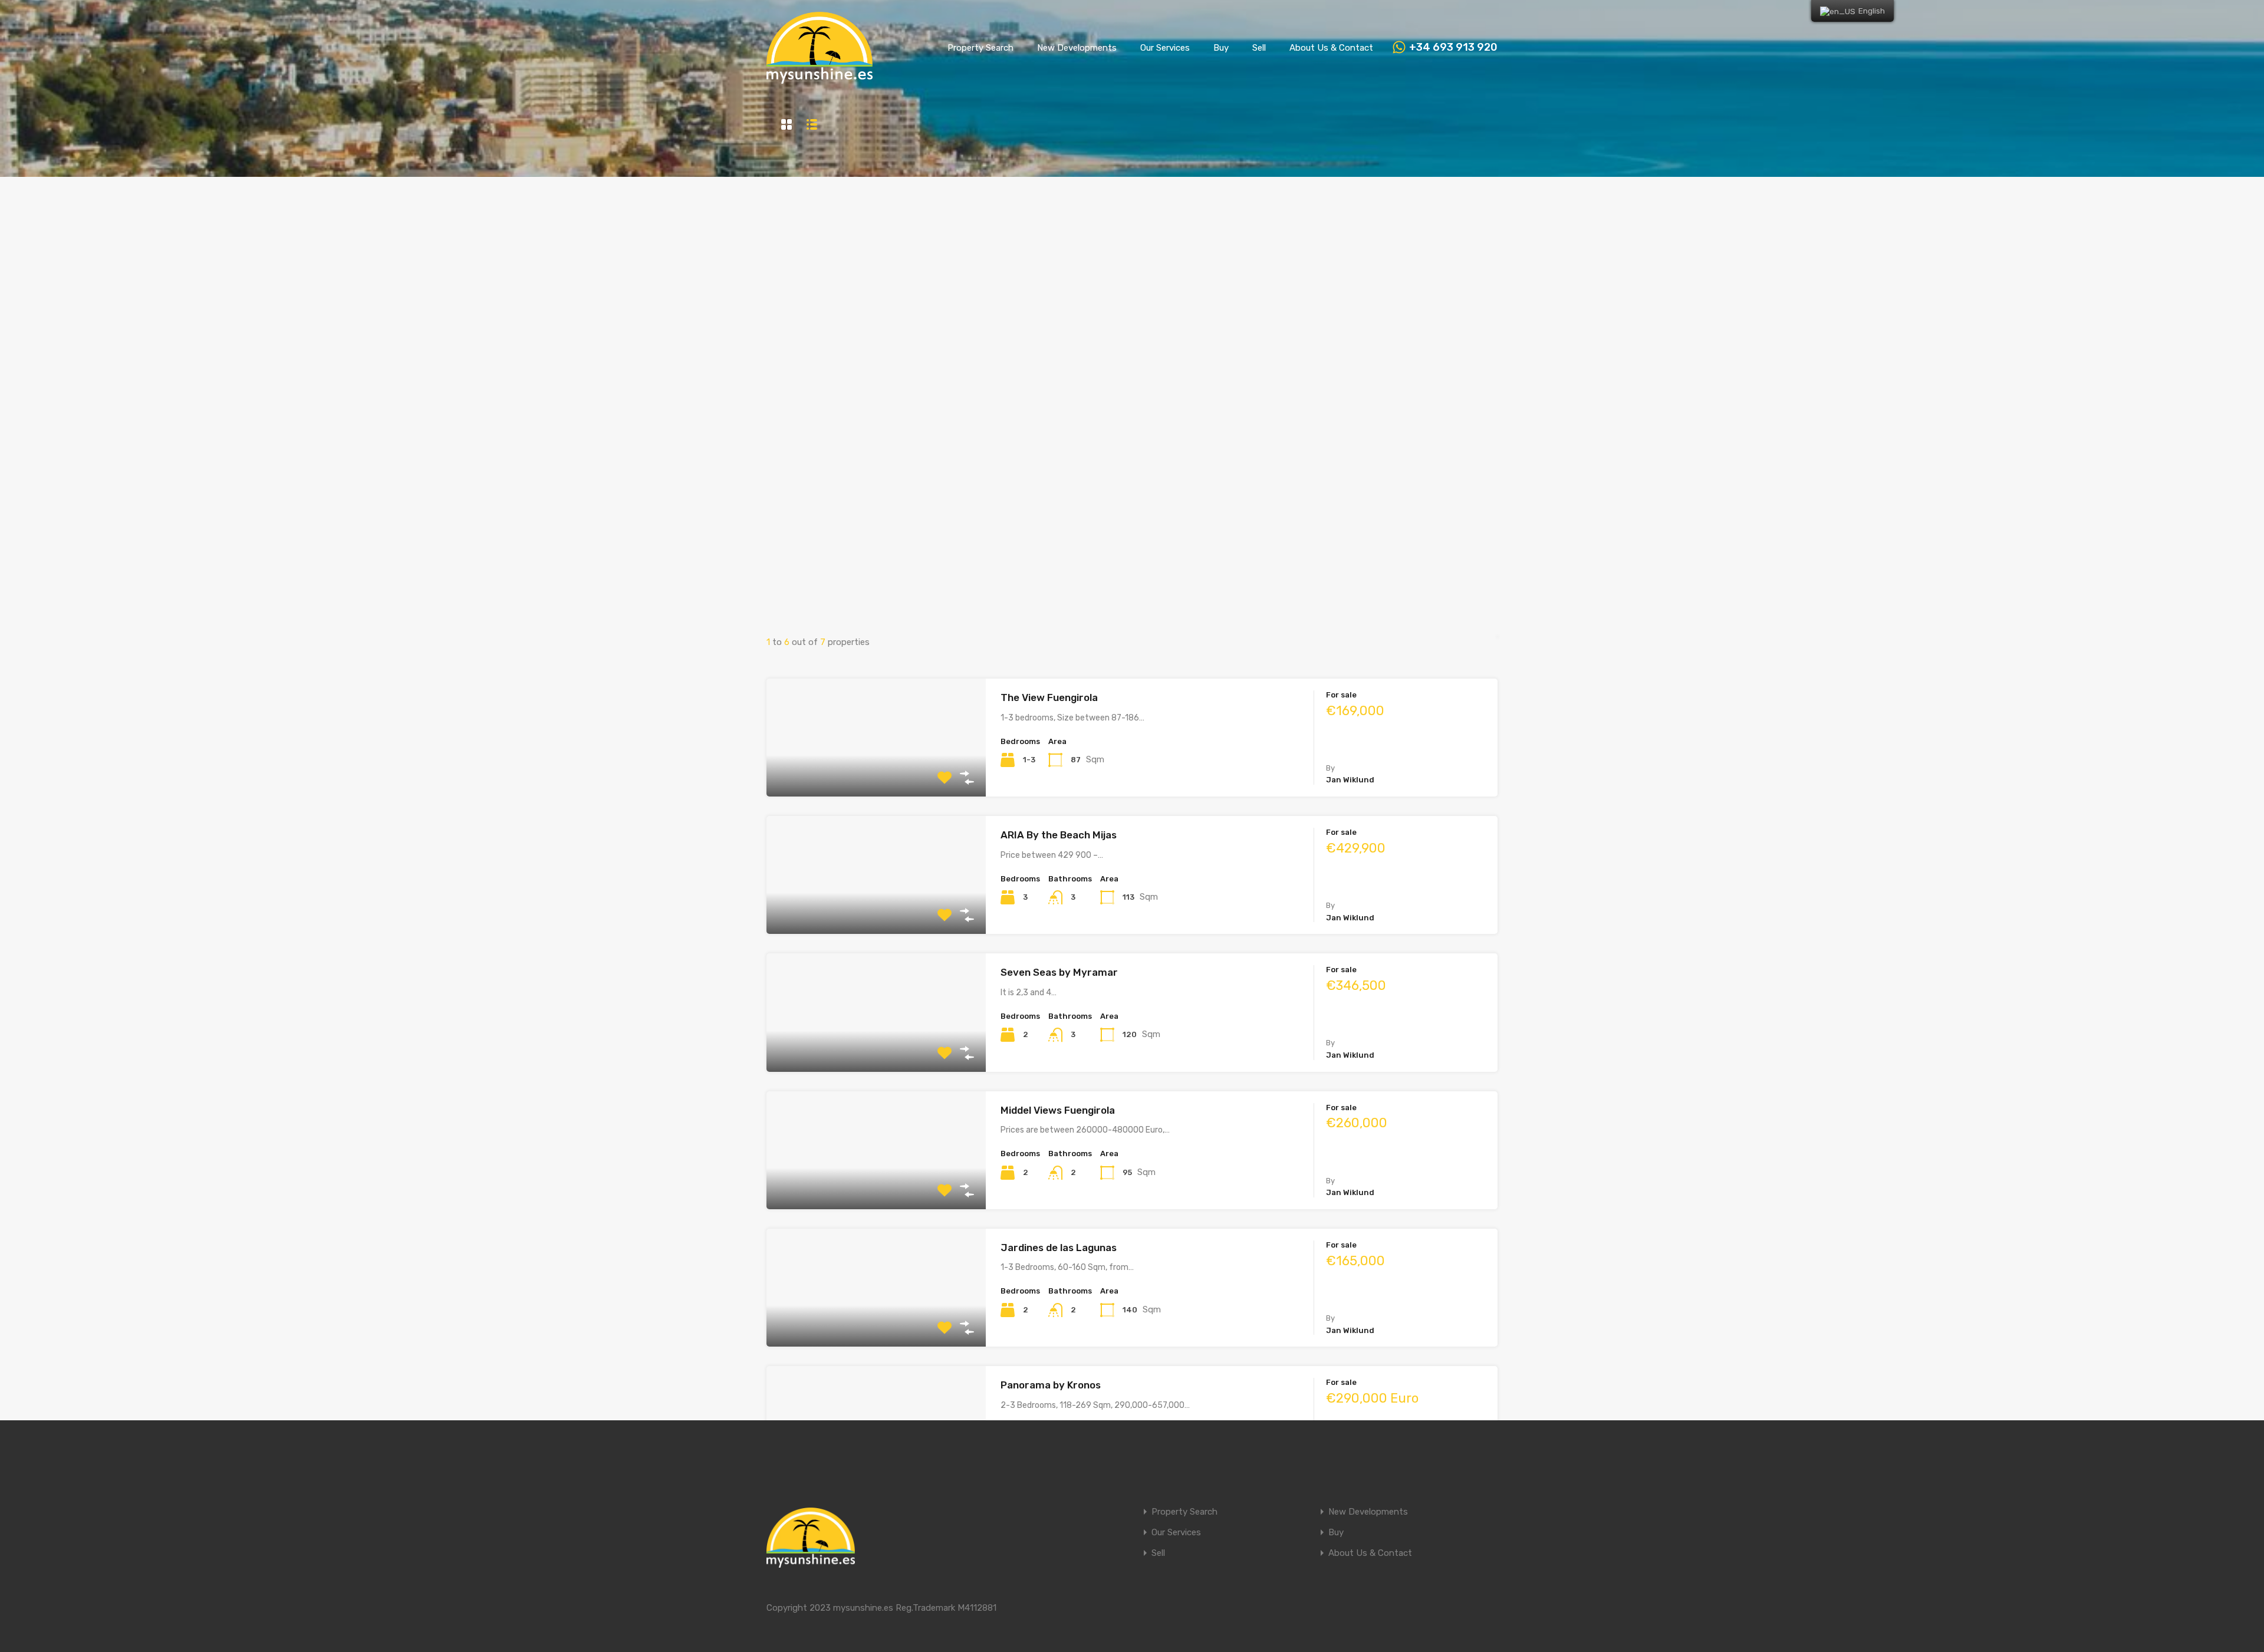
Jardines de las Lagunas (1059, 1248)
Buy (1221, 48)
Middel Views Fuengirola (1058, 1110)
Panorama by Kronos (1051, 1385)
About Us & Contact (1331, 48)
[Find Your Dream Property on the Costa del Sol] (820, 78)
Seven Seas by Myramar (1059, 972)
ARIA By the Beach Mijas (1059, 835)
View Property (876, 773)
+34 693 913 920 (1453, 47)
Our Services (1165, 48)
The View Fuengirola (1049, 697)
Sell (1259, 48)
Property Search (980, 48)
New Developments (1077, 48)
